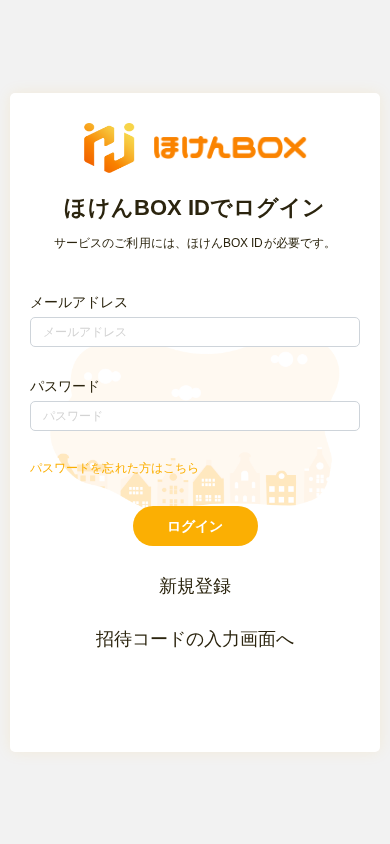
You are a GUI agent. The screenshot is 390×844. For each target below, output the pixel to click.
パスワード (65, 386)
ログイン (195, 526)
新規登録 (195, 586)
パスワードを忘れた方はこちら (114, 468)
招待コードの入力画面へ (195, 639)
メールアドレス (79, 302)
